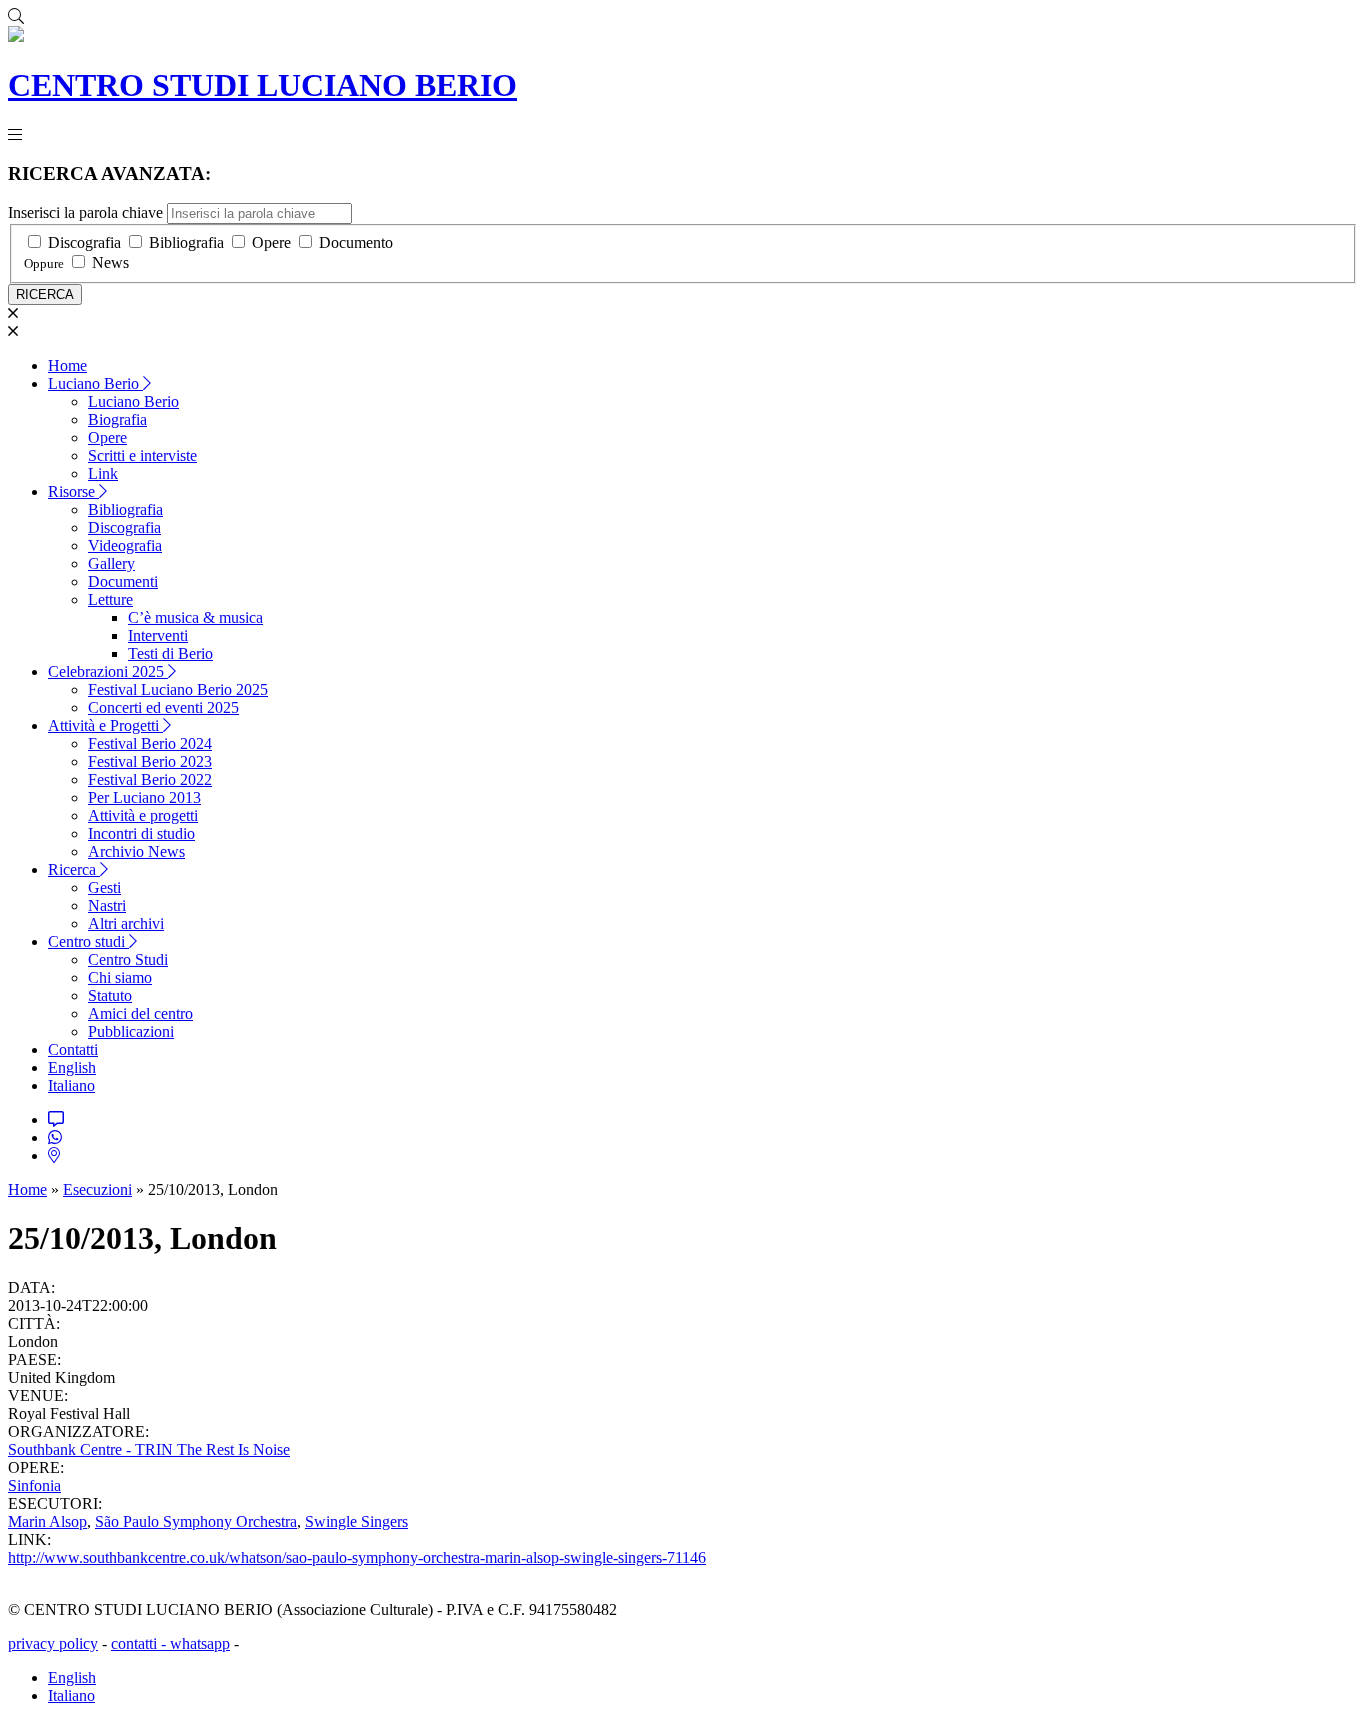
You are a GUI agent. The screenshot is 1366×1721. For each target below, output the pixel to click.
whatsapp (200, 1643)
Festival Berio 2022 (150, 779)
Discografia (84, 242)
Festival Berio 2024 (150, 743)
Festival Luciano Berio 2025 (178, 689)
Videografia (125, 545)
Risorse (73, 491)
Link (103, 473)
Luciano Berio (95, 383)
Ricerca (74, 869)
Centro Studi (128, 959)
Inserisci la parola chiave (85, 212)
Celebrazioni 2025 (108, 671)
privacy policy (53, 1643)
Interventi (158, 635)
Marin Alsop (47, 1521)
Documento (356, 242)
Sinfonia (34, 1485)
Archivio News (136, 851)
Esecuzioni (97, 1189)
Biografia (117, 419)
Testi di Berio (170, 653)
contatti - (140, 1643)
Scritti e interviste (142, 455)
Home (67, 365)
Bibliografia (186, 242)
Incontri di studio (141, 833)
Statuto (110, 995)
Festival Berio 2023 (150, 761)
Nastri (107, 905)
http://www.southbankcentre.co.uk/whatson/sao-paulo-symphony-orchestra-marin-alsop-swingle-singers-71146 (357, 1557)
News (110, 262)
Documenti (123, 581)
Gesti (104, 887)
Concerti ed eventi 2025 (163, 707)
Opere (271, 242)
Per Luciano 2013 (144, 797)
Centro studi (88, 941)
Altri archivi (126, 923)
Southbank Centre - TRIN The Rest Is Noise (149, 1449)
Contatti (73, 1049)
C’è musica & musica (195, 617)
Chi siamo (120, 977)
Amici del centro (140, 1013)
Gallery (111, 563)
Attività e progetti (143, 815)
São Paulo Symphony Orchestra (196, 1521)
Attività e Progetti (105, 725)
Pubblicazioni (131, 1031)
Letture (110, 599)
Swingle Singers (356, 1521)
